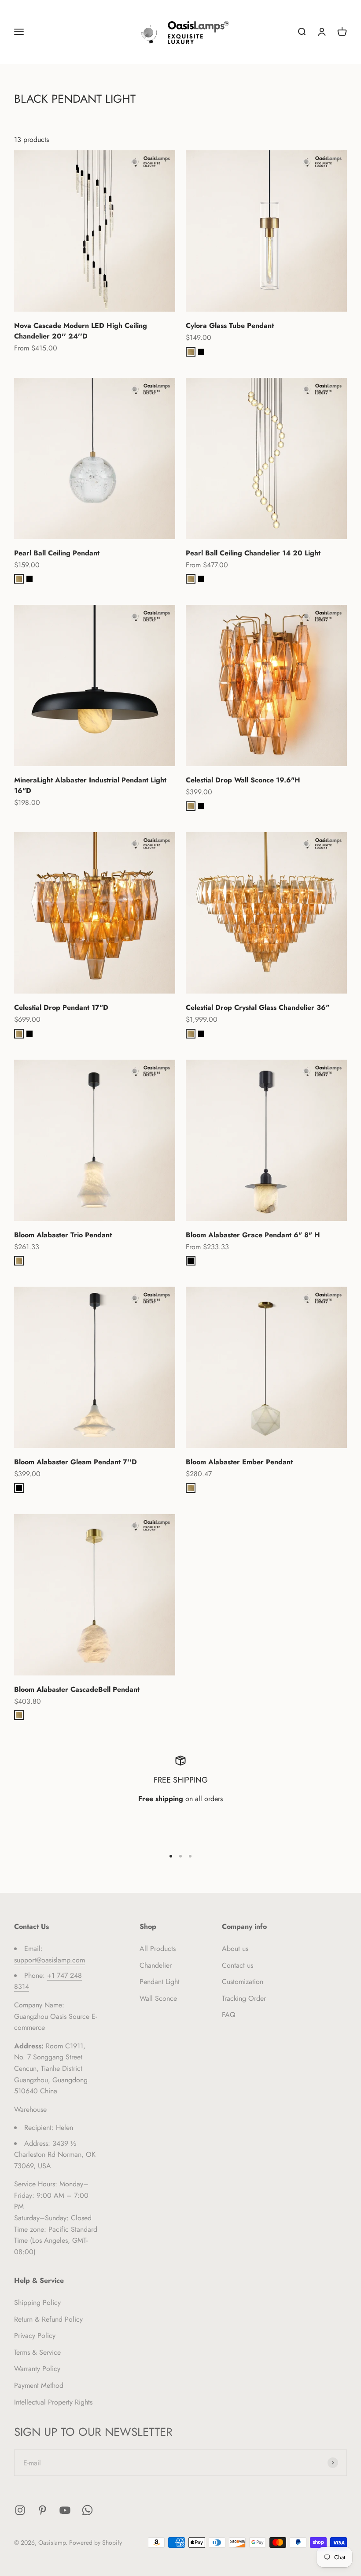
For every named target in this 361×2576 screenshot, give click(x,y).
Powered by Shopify (96, 2542)
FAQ (229, 2015)
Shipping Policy (37, 2302)
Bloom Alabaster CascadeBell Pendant (77, 1689)
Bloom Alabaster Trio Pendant (63, 1235)
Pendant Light (160, 1982)
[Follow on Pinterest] (42, 2510)
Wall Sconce (158, 1998)
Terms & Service (37, 2352)
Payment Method (39, 2385)
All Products (158, 1949)
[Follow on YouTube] (65, 2510)
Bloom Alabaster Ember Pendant (239, 1462)
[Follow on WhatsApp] (87, 2510)
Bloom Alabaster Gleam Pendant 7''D (76, 1462)
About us (235, 1949)
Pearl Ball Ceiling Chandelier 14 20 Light (253, 553)
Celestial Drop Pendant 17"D (61, 1007)
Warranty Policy (37, 2369)
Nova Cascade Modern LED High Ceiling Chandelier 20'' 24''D (81, 331)
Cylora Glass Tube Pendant (230, 326)
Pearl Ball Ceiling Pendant (57, 553)
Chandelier (156, 1965)
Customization (243, 1982)
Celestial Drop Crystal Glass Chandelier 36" (258, 1007)
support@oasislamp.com (50, 1960)
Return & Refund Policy (48, 2319)
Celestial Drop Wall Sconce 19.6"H (243, 780)
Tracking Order (244, 1998)
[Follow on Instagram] (20, 2510)
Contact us (238, 1965)
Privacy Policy (35, 2336)
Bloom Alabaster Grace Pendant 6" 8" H (253, 1235)
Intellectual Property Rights (53, 2402)
